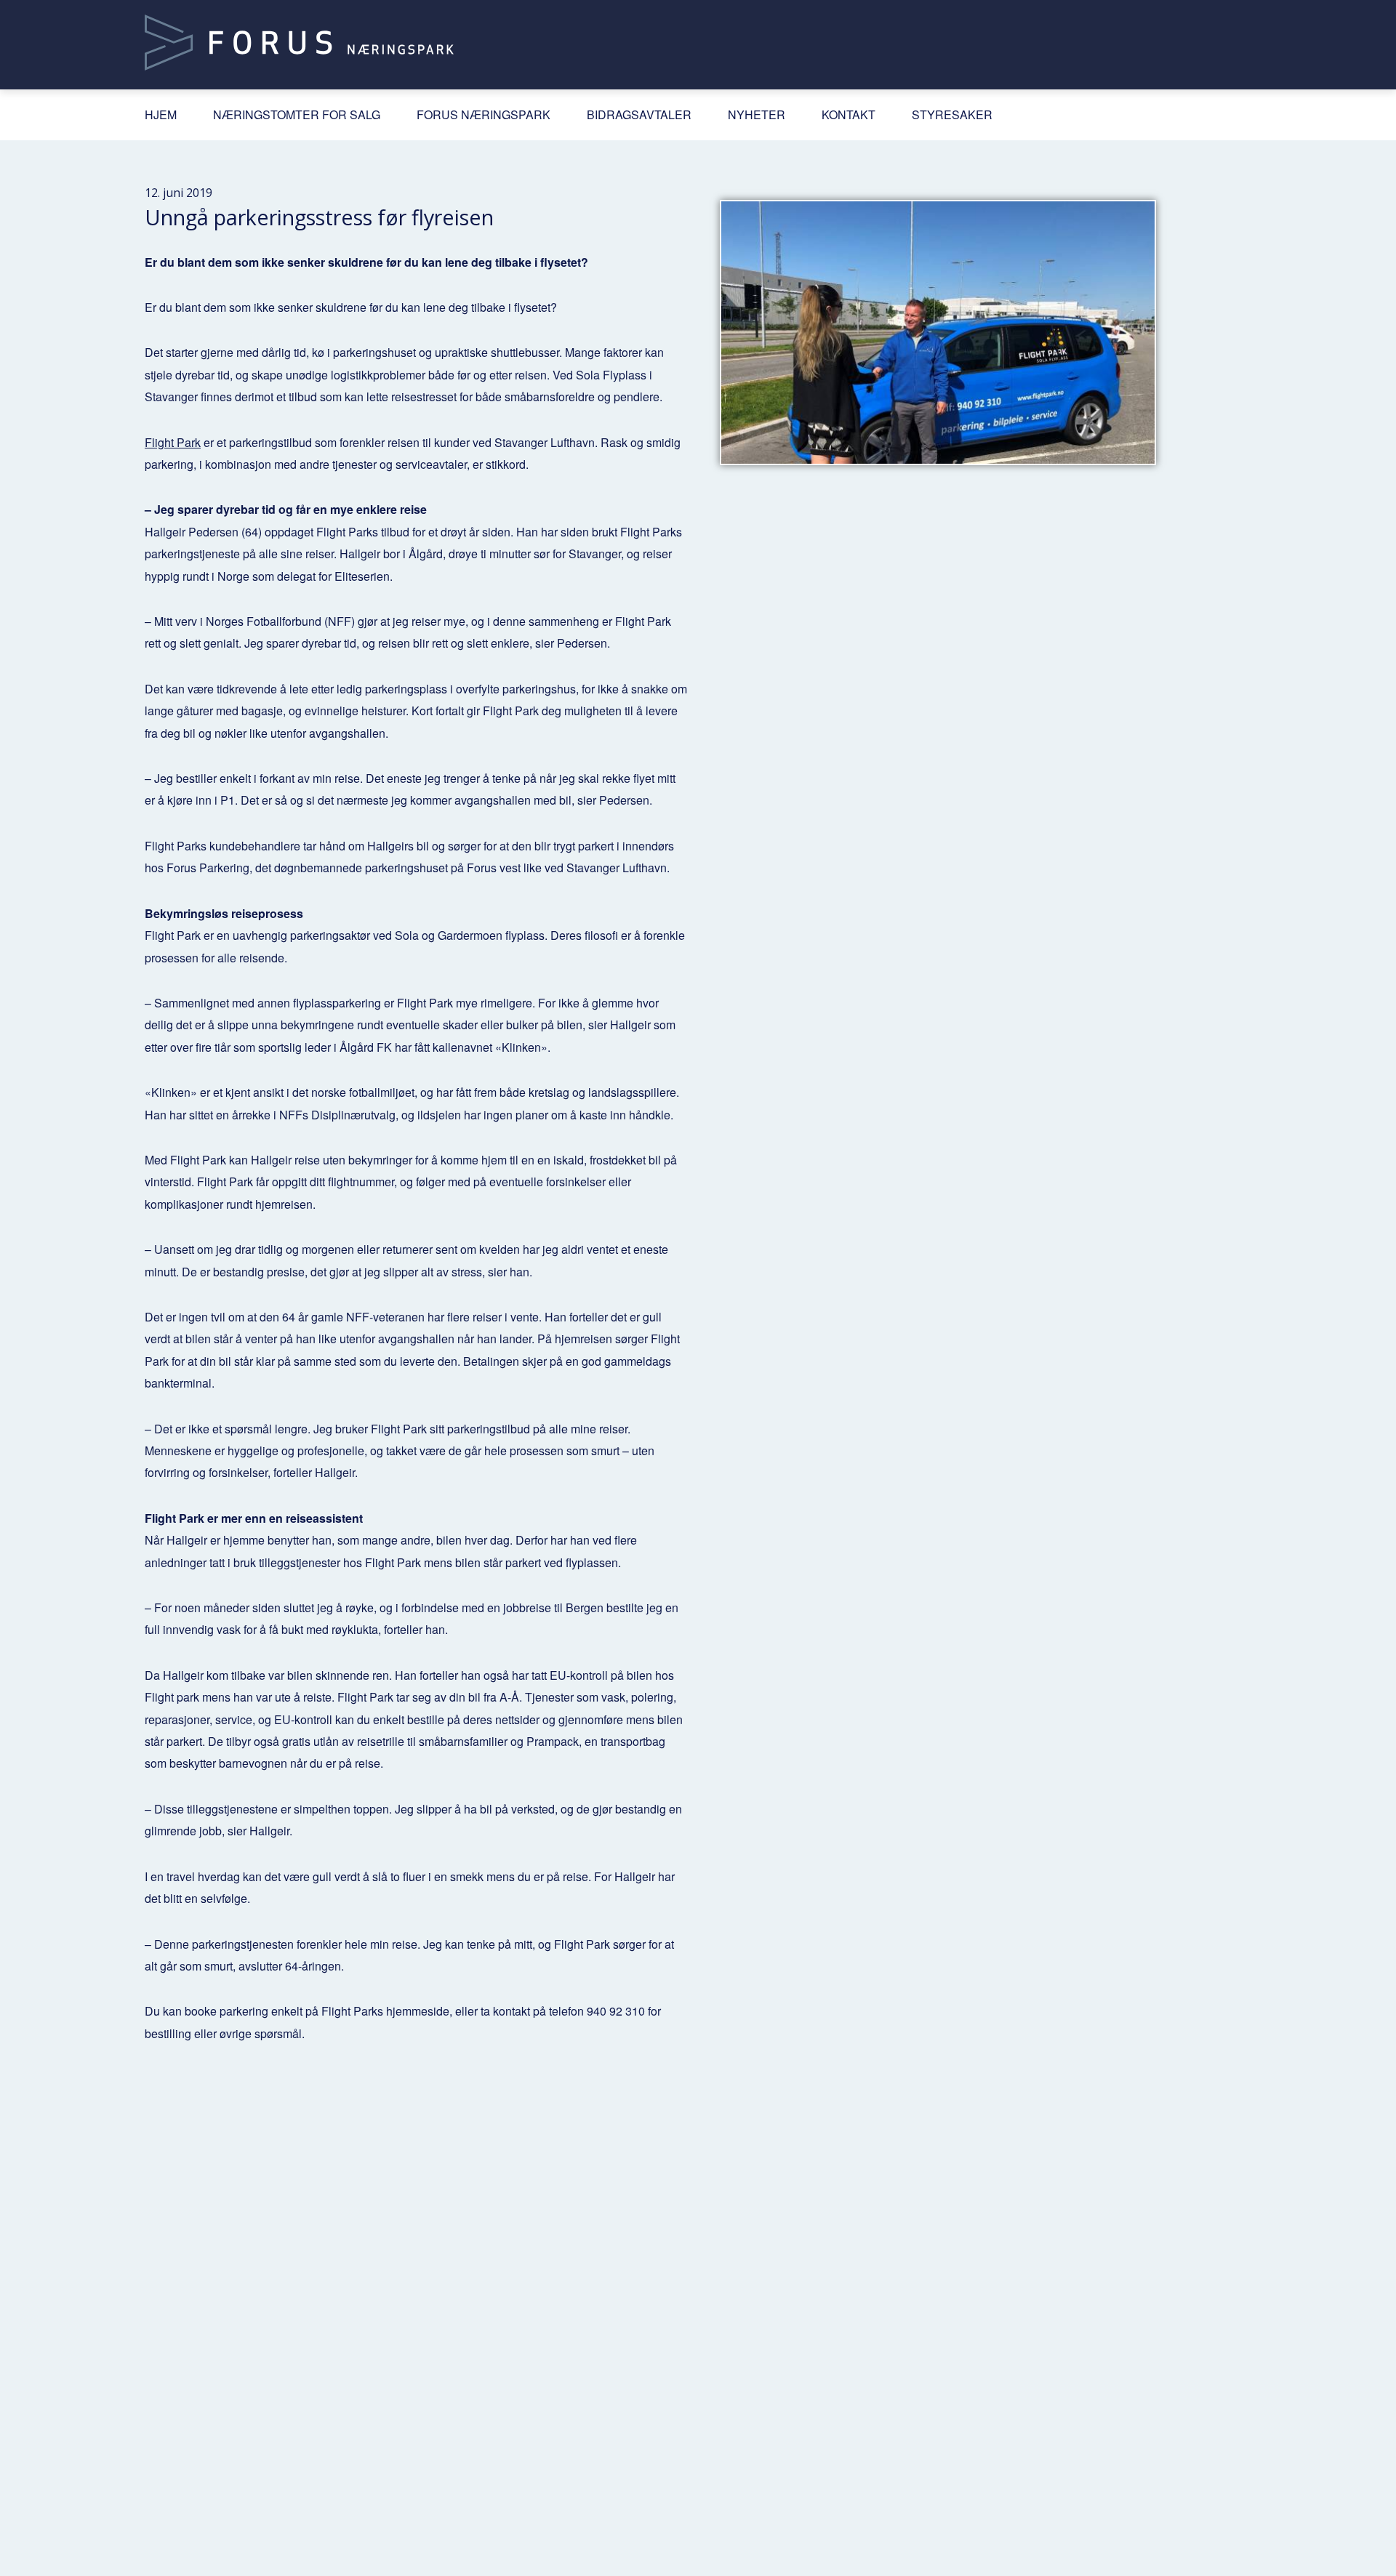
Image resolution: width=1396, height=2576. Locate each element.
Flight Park (173, 442)
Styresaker (952, 114)
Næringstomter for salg (297, 114)
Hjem (161, 114)
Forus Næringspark (484, 114)
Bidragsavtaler (639, 114)
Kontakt (849, 114)
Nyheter (757, 114)
